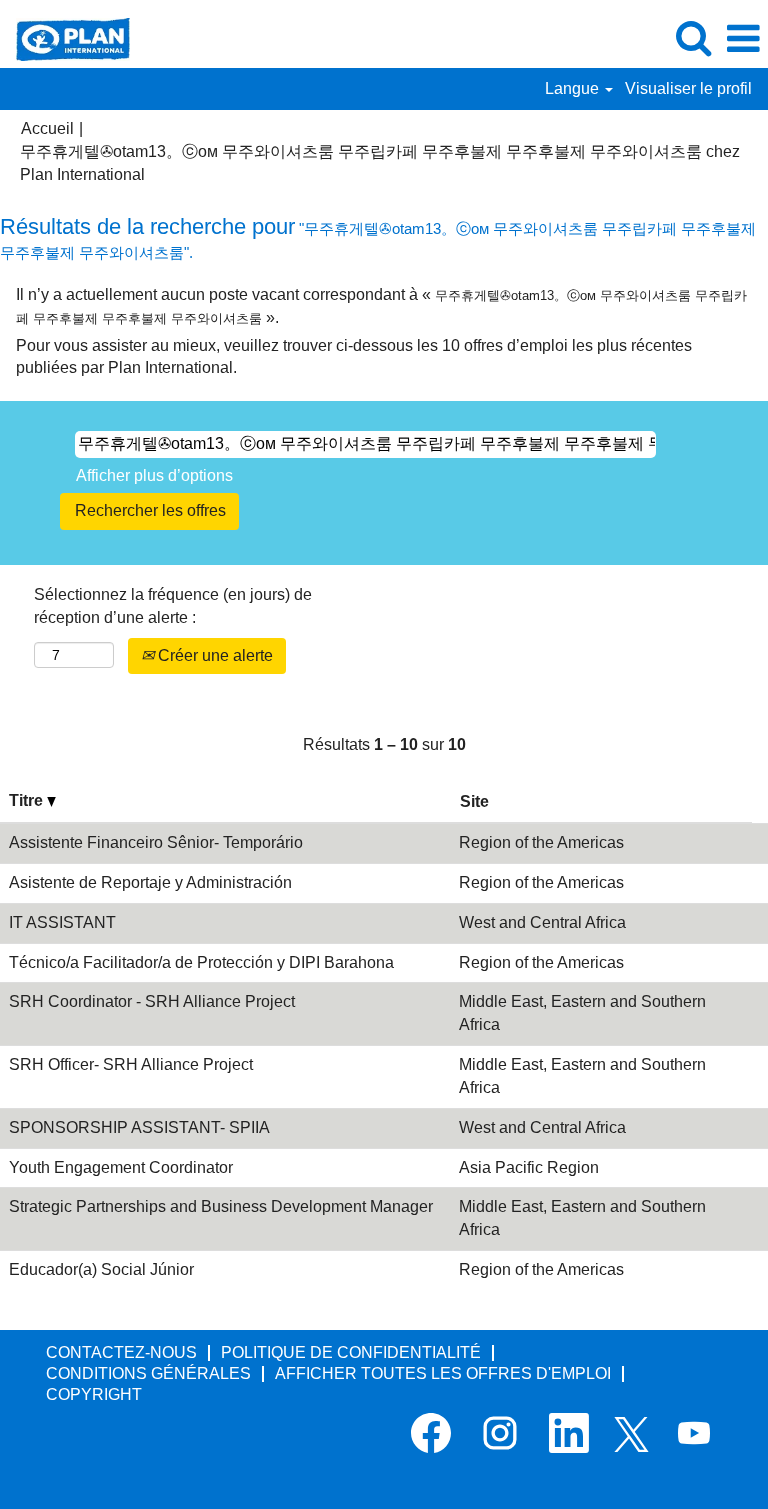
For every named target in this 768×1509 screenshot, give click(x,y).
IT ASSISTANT (62, 922)
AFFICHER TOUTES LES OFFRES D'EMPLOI (443, 1373)
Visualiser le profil (688, 88)
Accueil (47, 128)
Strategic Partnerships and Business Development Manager (221, 1206)
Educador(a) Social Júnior (101, 1269)
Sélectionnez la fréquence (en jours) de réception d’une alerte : (173, 606)
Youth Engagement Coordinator (121, 1167)
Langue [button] (574, 88)
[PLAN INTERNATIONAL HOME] (65, 37)
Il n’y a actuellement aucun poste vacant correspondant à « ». (381, 306)
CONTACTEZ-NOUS (121, 1352)
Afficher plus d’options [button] (154, 475)
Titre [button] (28, 800)
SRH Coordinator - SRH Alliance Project (152, 1001)
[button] (743, 39)
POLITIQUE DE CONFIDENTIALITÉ (351, 1352)
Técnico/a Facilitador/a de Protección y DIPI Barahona (201, 962)
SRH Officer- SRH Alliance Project (131, 1064)
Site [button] (474, 801)
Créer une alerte (213, 655)
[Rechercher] (693, 38)
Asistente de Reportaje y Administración (150, 882)
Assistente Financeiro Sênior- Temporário (156, 842)
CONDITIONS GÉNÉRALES (148, 1373)
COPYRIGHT (94, 1394)
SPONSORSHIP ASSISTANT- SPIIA (139, 1127)
